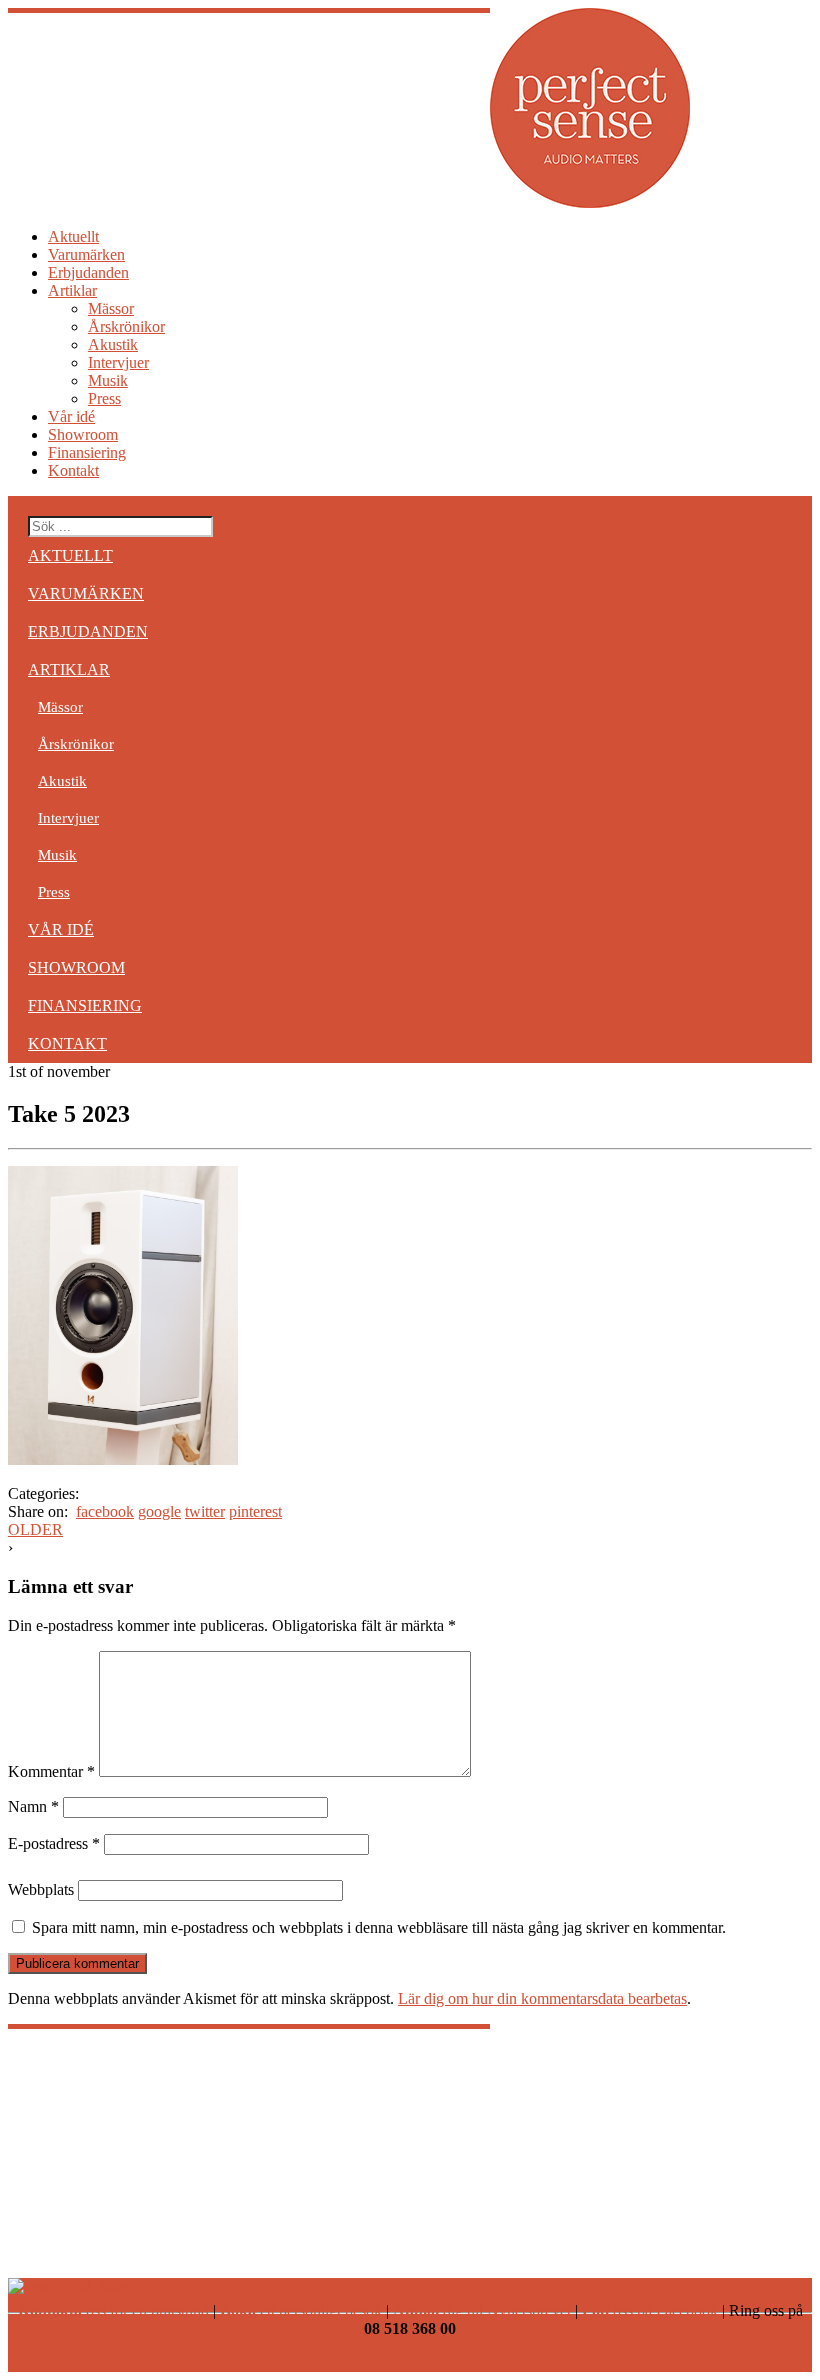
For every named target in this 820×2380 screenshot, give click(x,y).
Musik (108, 380)
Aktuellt (73, 236)
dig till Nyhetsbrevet (482, 2310)
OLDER (35, 1529)
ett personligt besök (301, 2310)
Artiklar (72, 290)
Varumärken (86, 254)
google (159, 1511)
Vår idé (71, 416)
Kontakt (73, 470)
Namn (33, 1806)
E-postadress (54, 1843)
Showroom (83, 434)
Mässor (111, 308)
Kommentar (51, 1771)
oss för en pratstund (113, 2310)
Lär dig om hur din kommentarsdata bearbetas (542, 1998)
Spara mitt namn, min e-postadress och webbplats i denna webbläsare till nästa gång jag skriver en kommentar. (379, 1927)
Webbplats (41, 1889)
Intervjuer (118, 362)
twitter (205, 1511)
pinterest (255, 1511)
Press (104, 398)
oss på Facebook (650, 2310)
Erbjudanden (88, 272)
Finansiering (87, 452)
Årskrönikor (126, 326)
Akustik (113, 344)
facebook (105, 1511)
